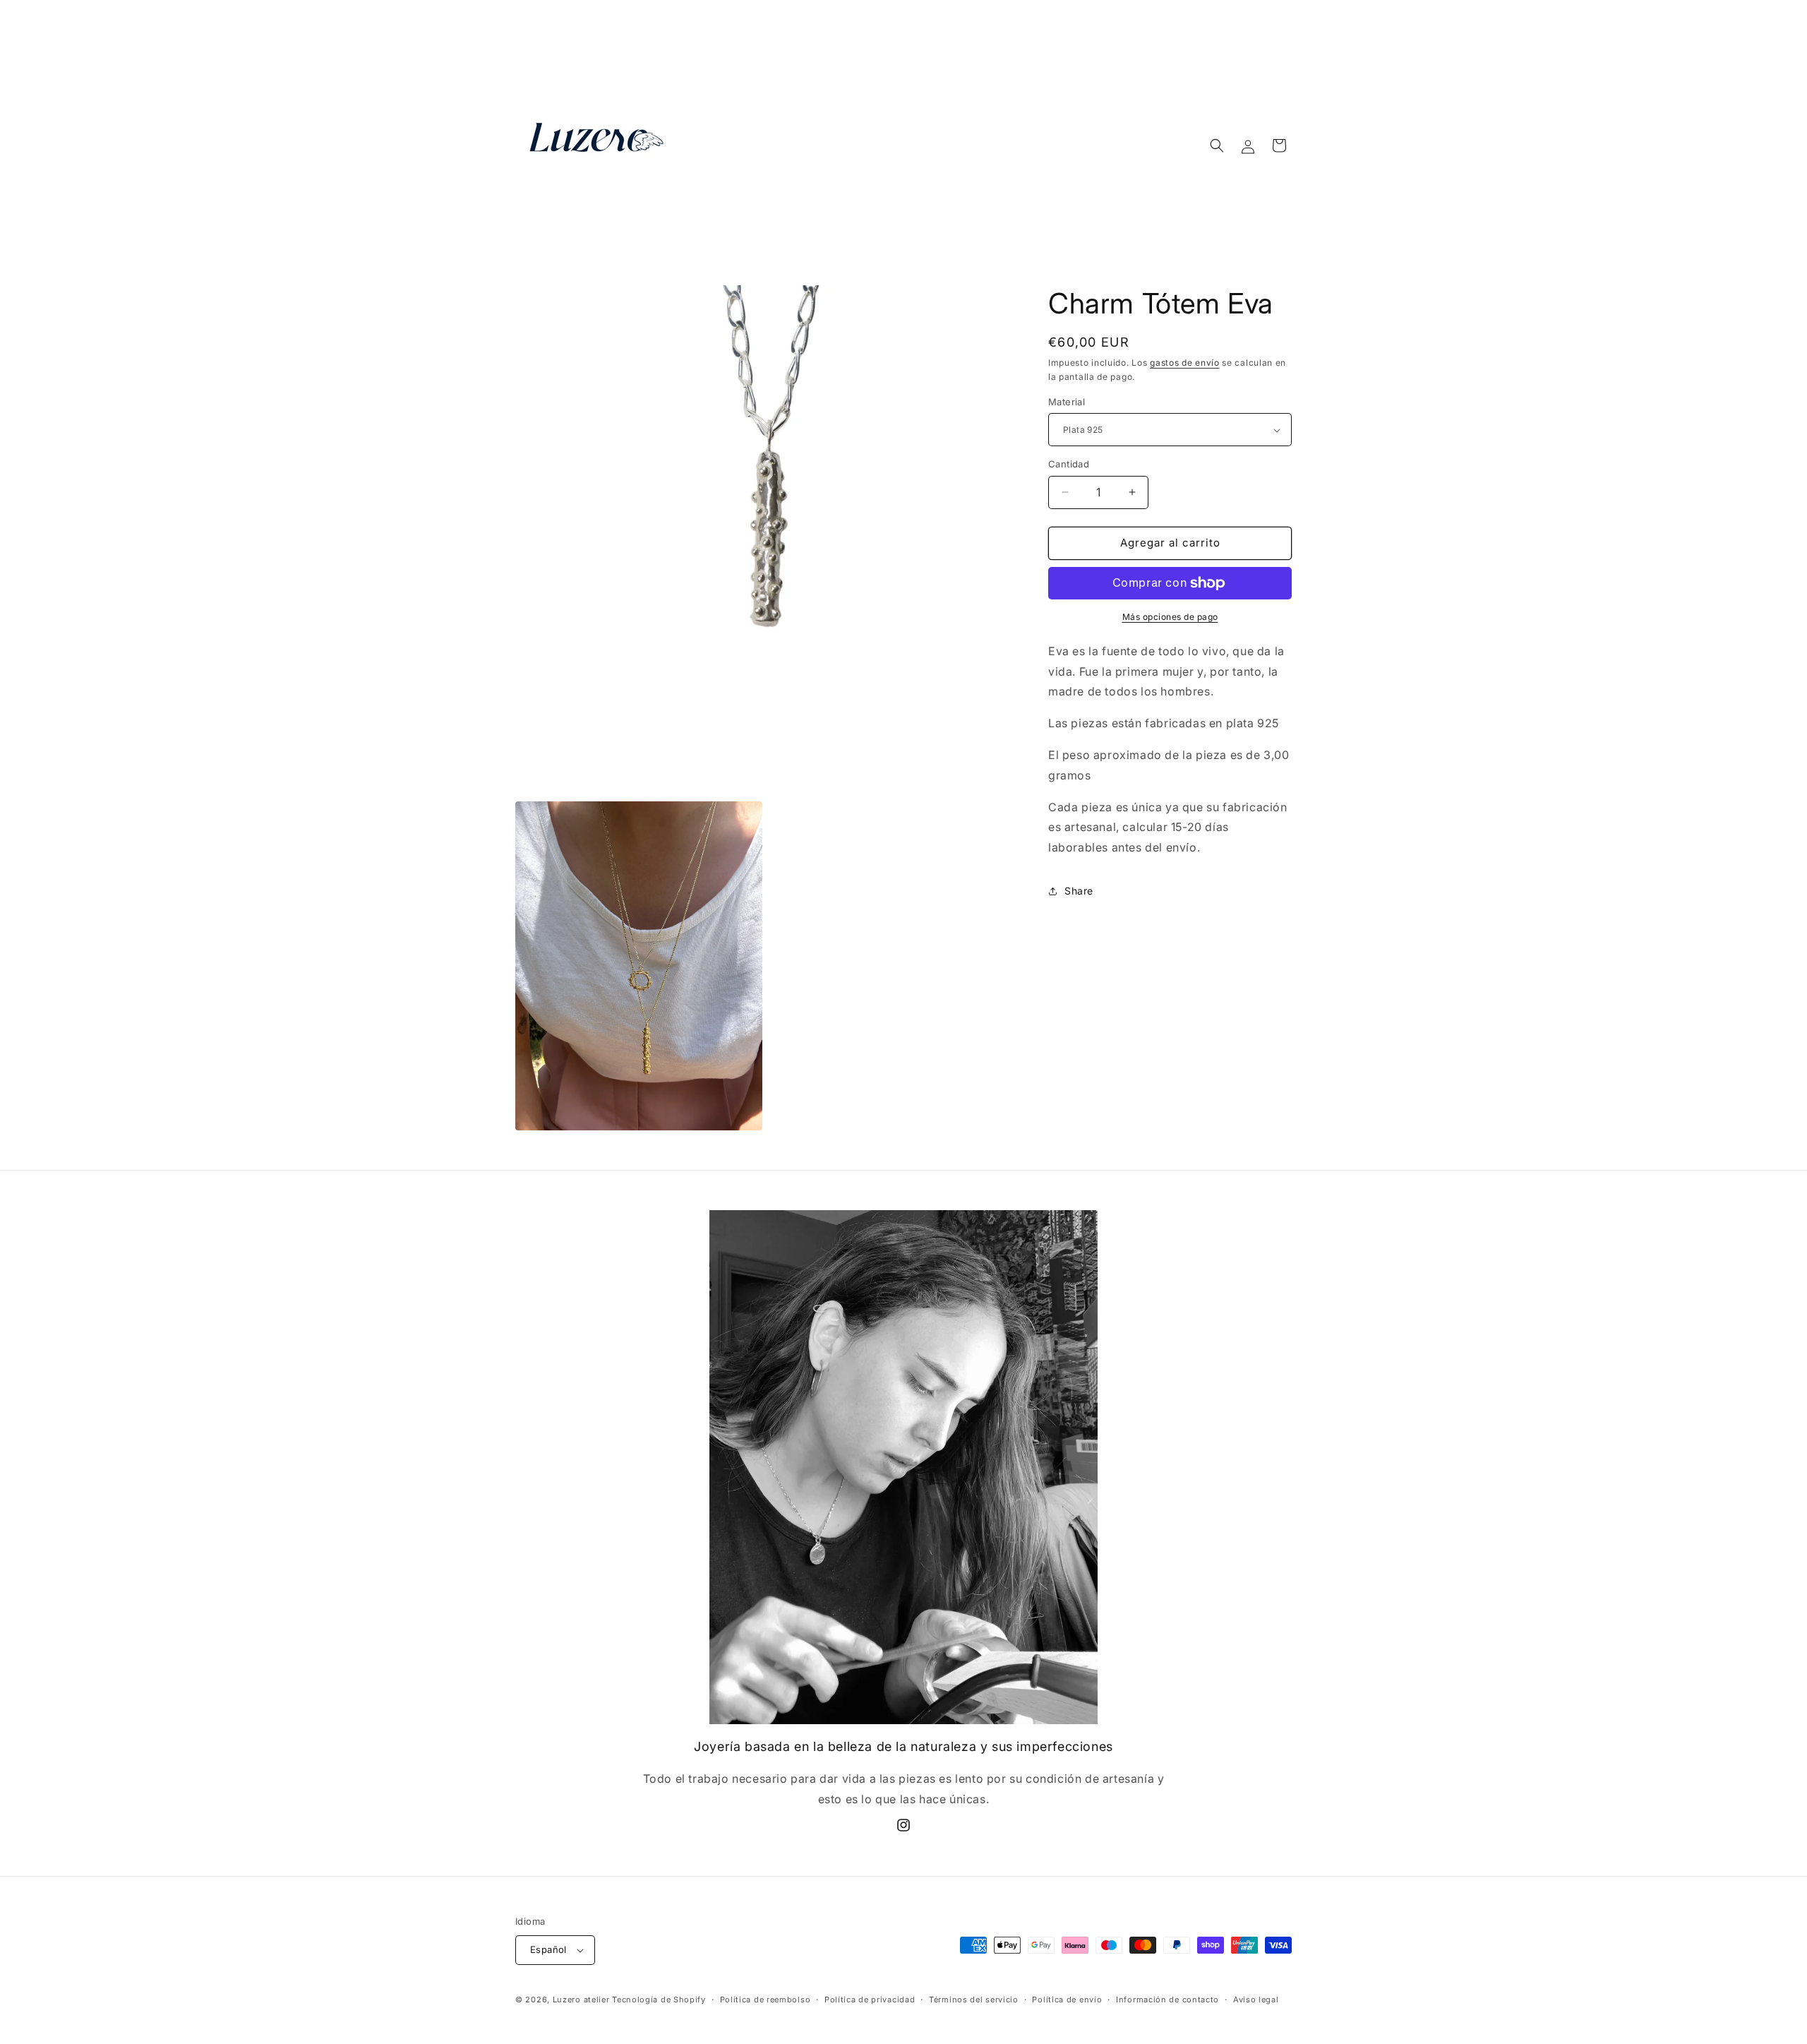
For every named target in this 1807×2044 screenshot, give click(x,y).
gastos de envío (1185, 363)
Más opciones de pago (1170, 617)
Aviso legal (1256, 2000)
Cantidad (1069, 464)
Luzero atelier (583, 2000)
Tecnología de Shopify (659, 2000)
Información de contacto (1167, 2000)
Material (1067, 402)
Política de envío (1067, 2000)
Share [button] (1079, 891)
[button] (1217, 145)
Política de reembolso (766, 2000)
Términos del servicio (974, 2000)
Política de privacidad (870, 2000)
